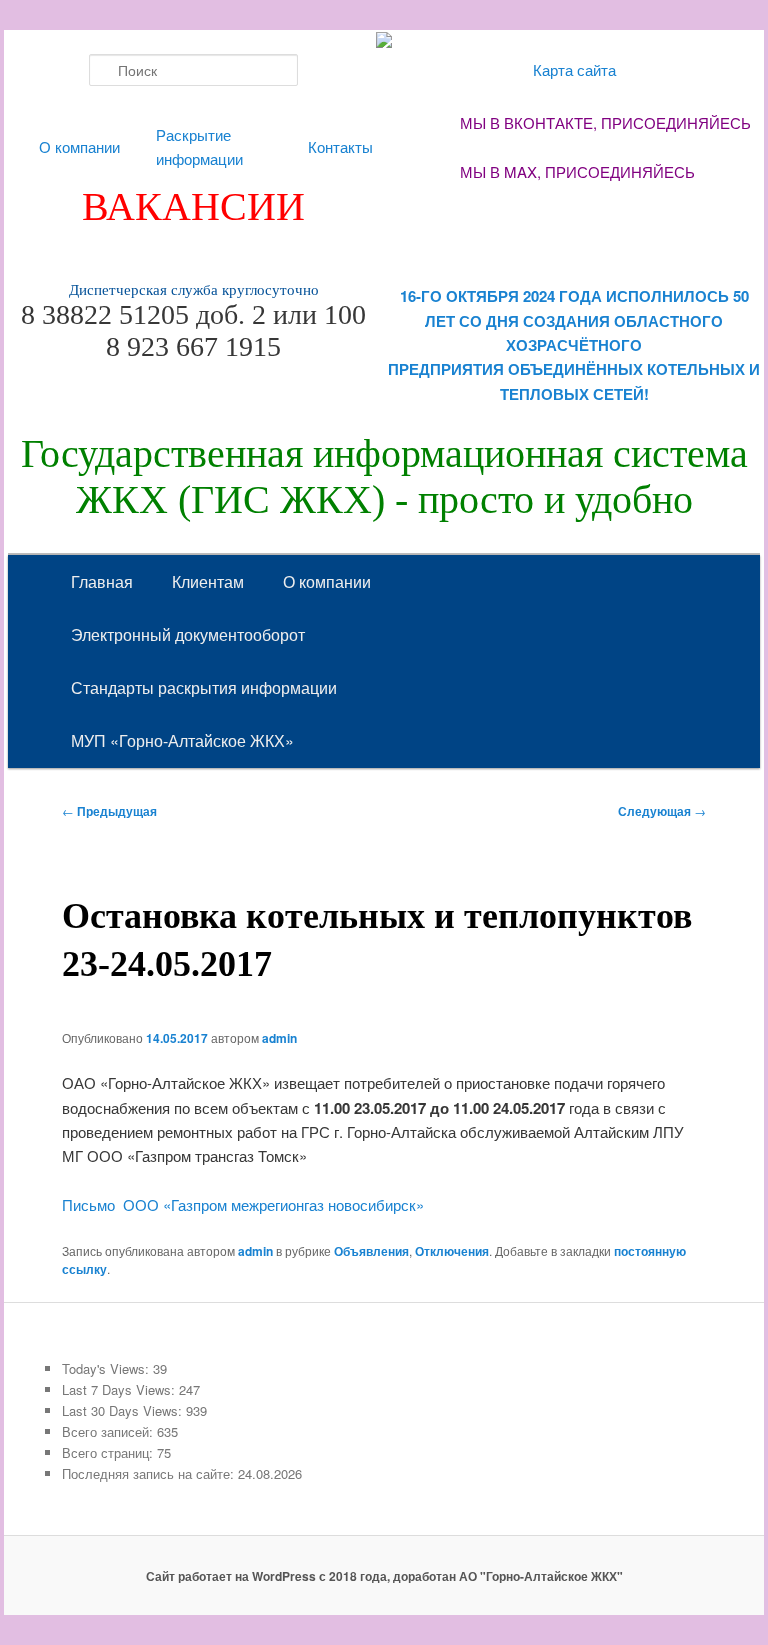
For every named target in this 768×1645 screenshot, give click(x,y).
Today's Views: (107, 1368)
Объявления (371, 1251)
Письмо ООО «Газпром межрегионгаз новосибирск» (243, 1204)
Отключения (452, 1251)
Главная (102, 581)
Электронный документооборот (188, 634)
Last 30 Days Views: (124, 1410)
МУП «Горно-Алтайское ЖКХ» (182, 740)
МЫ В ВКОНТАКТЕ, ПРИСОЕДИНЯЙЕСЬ (605, 122)
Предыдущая (109, 811)
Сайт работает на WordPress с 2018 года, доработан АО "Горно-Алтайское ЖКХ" (384, 1576)
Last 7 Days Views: (120, 1389)
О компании (79, 146)
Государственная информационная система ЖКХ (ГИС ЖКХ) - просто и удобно (384, 476)
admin (279, 1038)
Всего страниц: (109, 1452)
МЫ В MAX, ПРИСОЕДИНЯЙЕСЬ (577, 171)
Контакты (340, 146)
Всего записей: (109, 1431)
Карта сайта (574, 69)
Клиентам (208, 581)
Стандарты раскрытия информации (204, 687)
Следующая (662, 811)
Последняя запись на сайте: (150, 1473)
